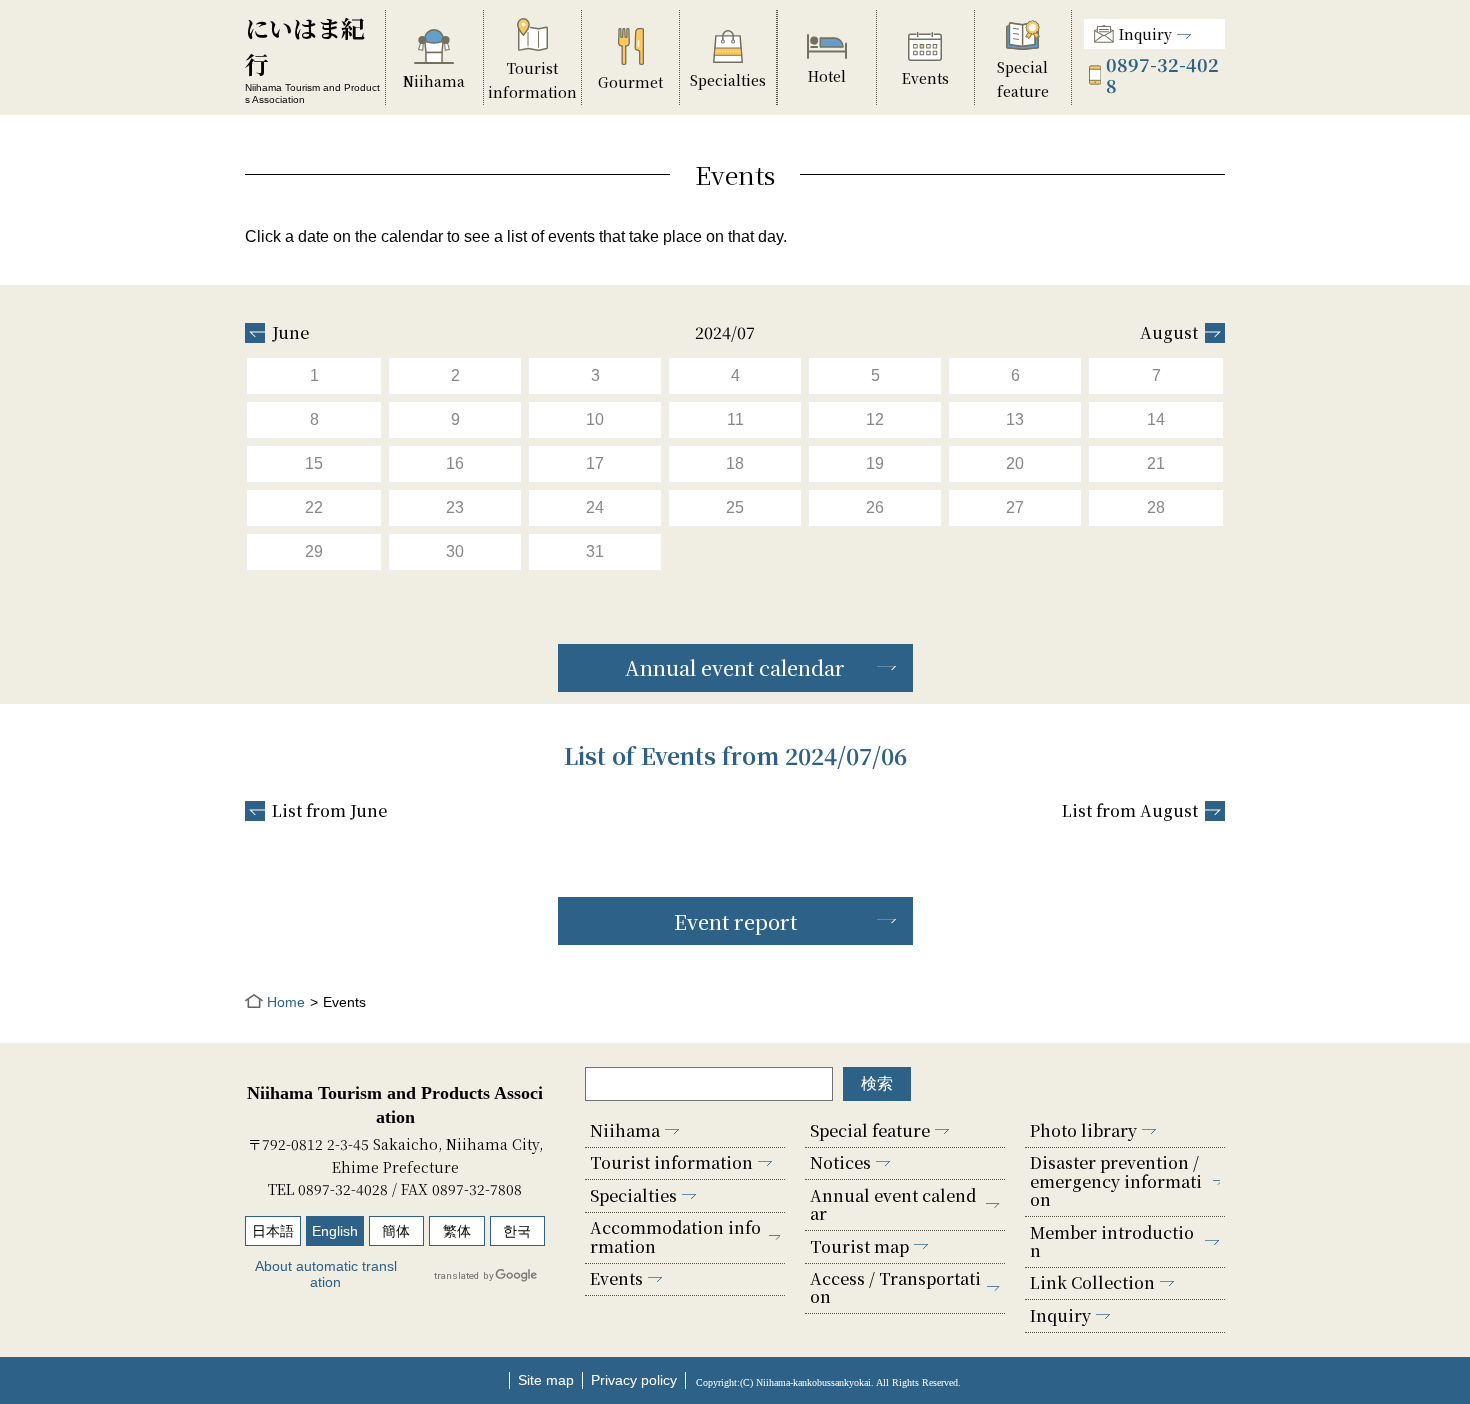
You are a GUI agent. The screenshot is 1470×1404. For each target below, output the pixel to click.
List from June (329, 811)
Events (616, 1278)
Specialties (633, 1195)
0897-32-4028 (1162, 74)
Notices (840, 1162)
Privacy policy (634, 1380)
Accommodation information (675, 1236)
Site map (546, 1380)
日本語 (273, 1231)
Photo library (1083, 1130)
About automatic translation (326, 1274)
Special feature (870, 1130)
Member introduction (1112, 1241)
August (1169, 333)
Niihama (625, 1130)
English (335, 1231)
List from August (1130, 811)
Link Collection (1092, 1282)
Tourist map (859, 1246)
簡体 (396, 1231)
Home (286, 1002)
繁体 (457, 1231)
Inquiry (1145, 34)
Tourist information (671, 1162)
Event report (735, 921)
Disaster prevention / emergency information (1116, 1181)
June (290, 333)
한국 (517, 1231)
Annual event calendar (735, 667)
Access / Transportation (895, 1287)
